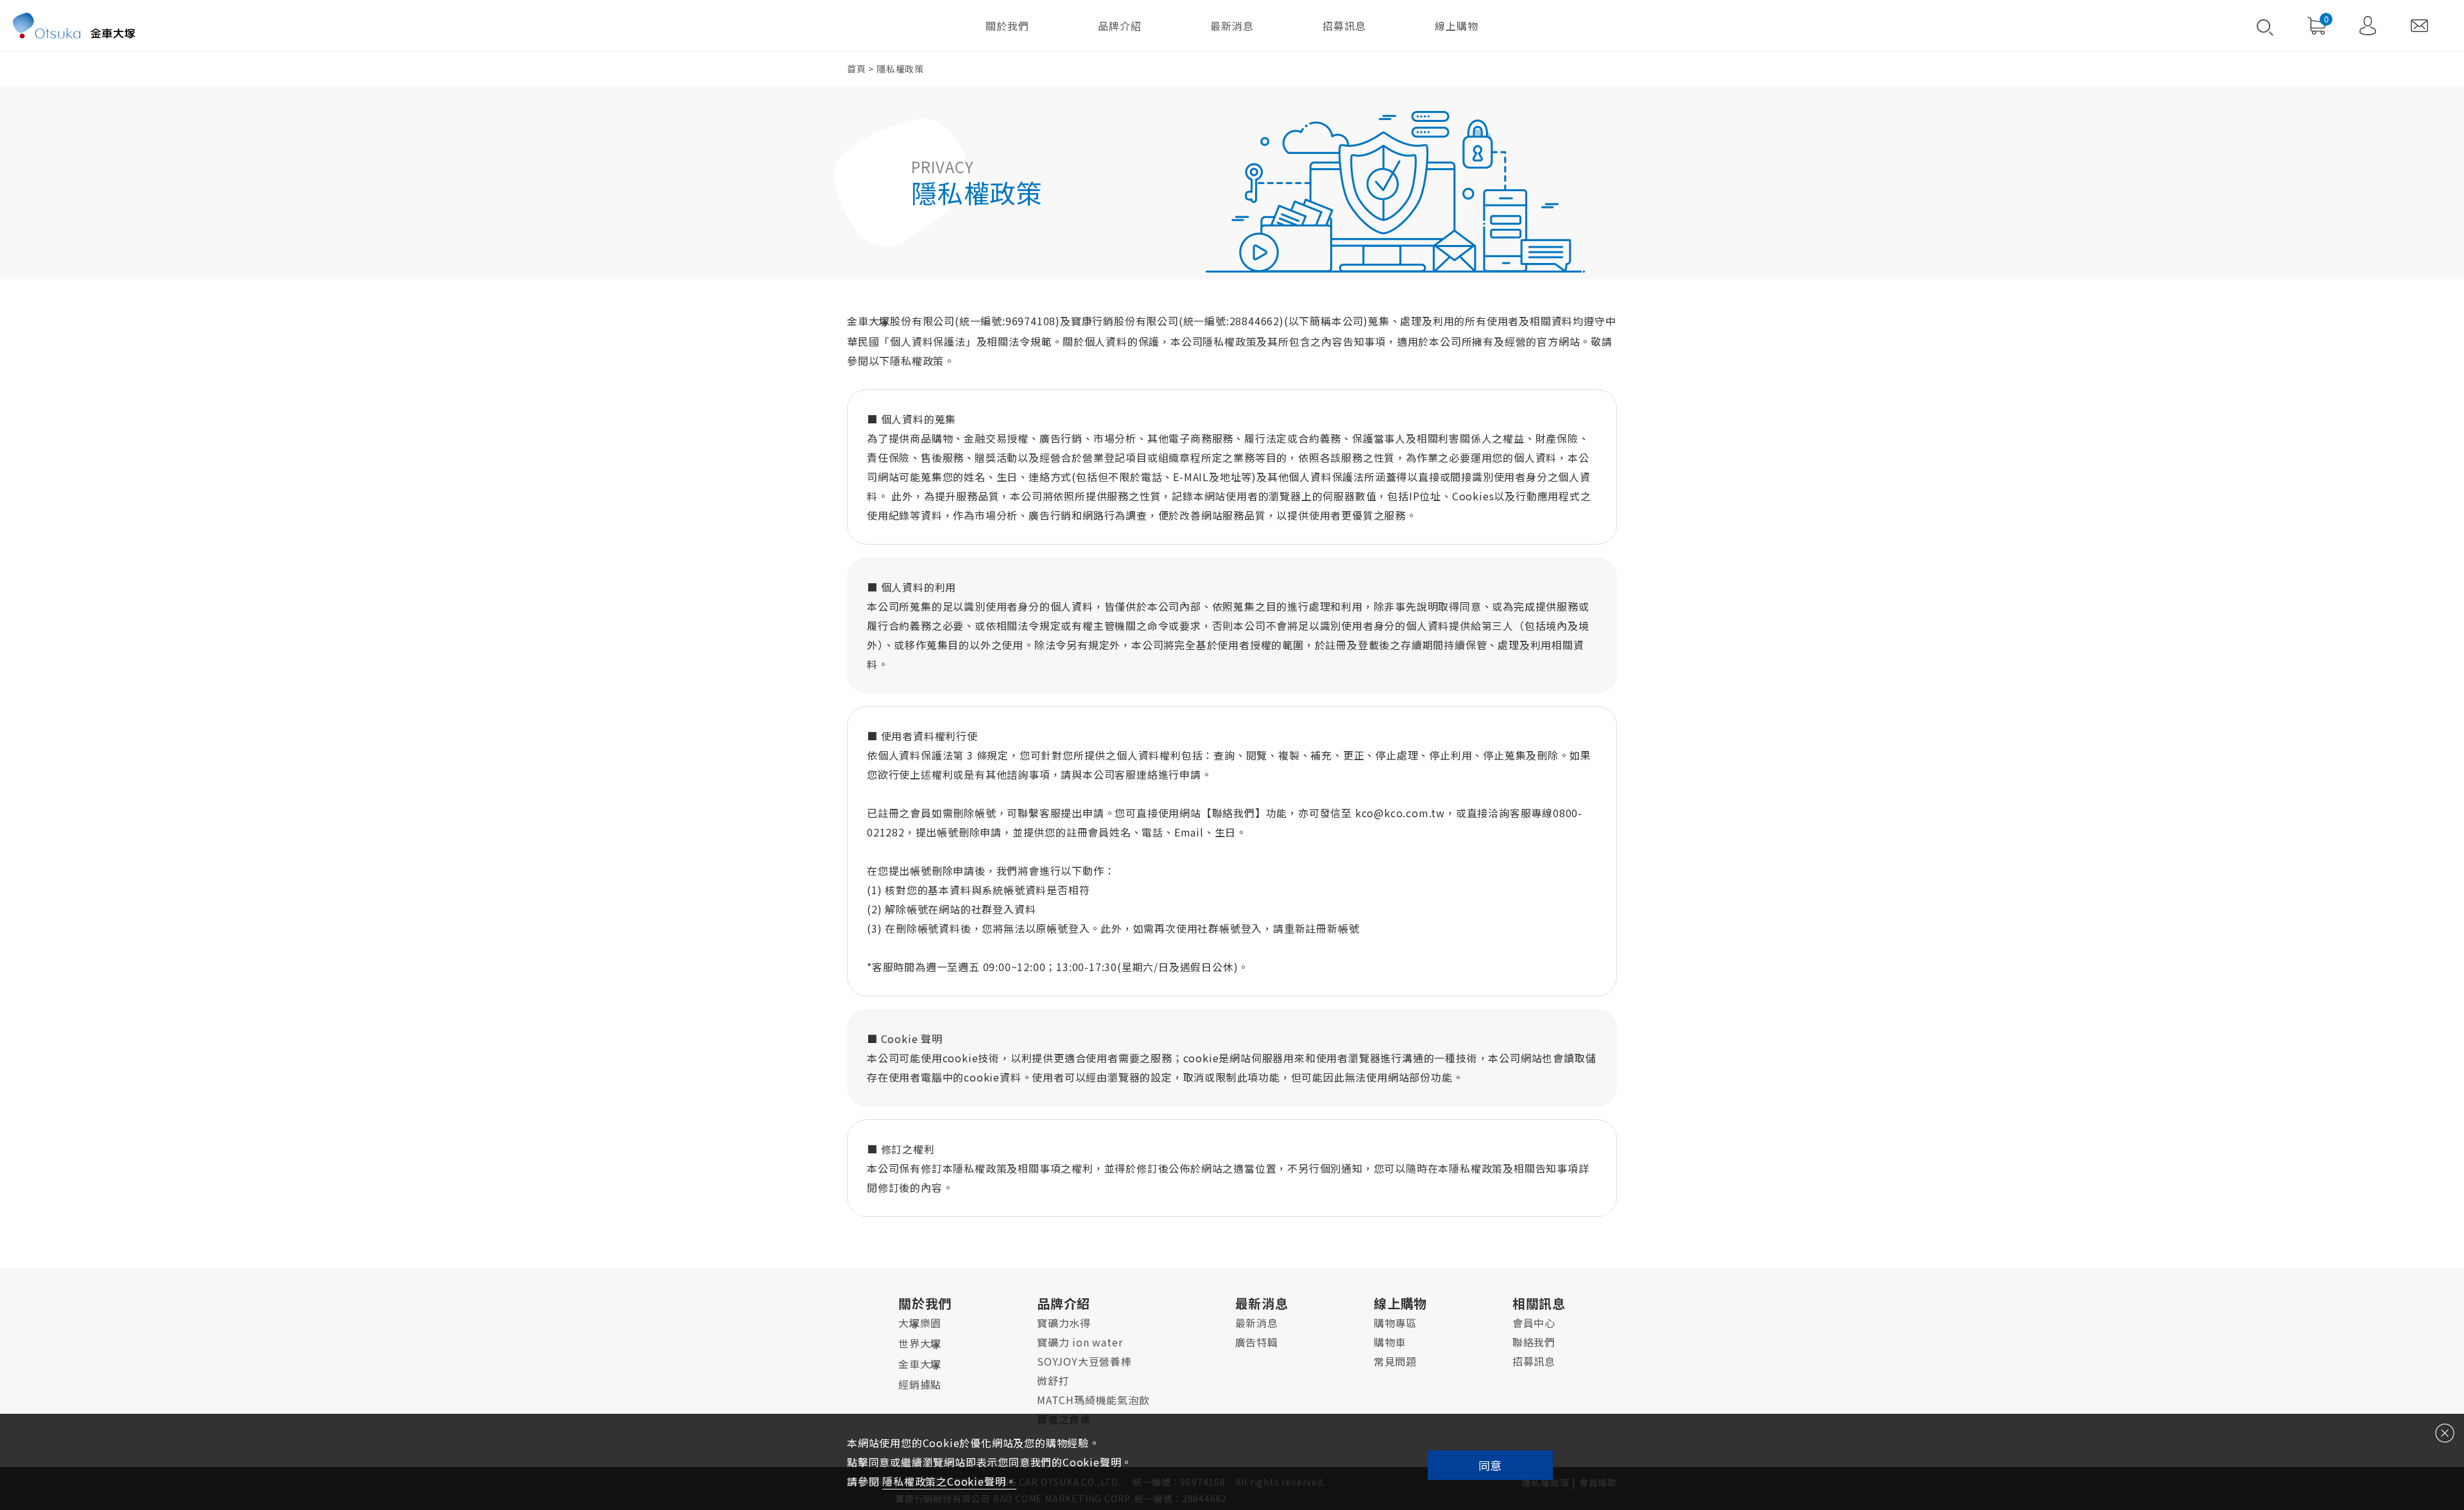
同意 (1490, 1465)
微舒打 (1053, 1380)
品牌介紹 (1120, 26)
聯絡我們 (1534, 1342)
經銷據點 (920, 1384)
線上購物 (1456, 26)
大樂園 (920, 1323)
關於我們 (1008, 26)
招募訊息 (1344, 26)
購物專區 (1395, 1323)
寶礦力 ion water (1080, 1342)
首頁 (857, 69)
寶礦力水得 (1064, 1323)
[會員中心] (2368, 26)
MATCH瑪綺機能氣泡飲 (1093, 1400)
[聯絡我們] (2419, 26)
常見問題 (1395, 1361)
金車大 (920, 1364)
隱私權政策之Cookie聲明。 (949, 1481)
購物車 (1390, 1342)
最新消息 (1232, 26)
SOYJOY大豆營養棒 (1084, 1361)
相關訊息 (1539, 1303)
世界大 (920, 1343)
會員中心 (1534, 1323)
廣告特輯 (1257, 1342)
